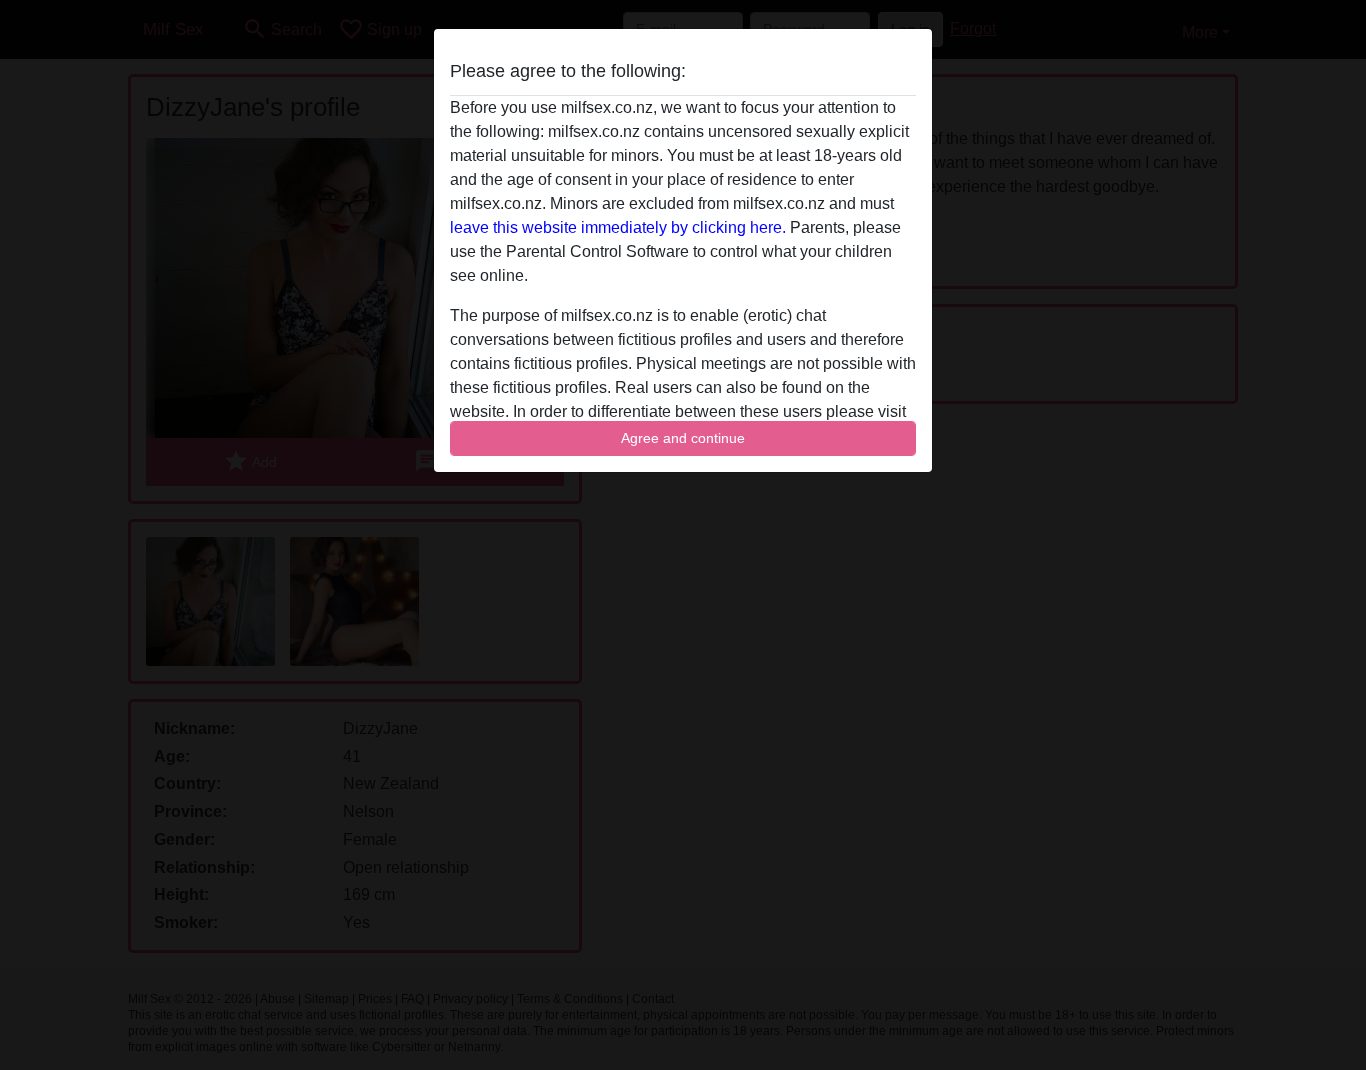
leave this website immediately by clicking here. (618, 227)
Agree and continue (683, 438)
